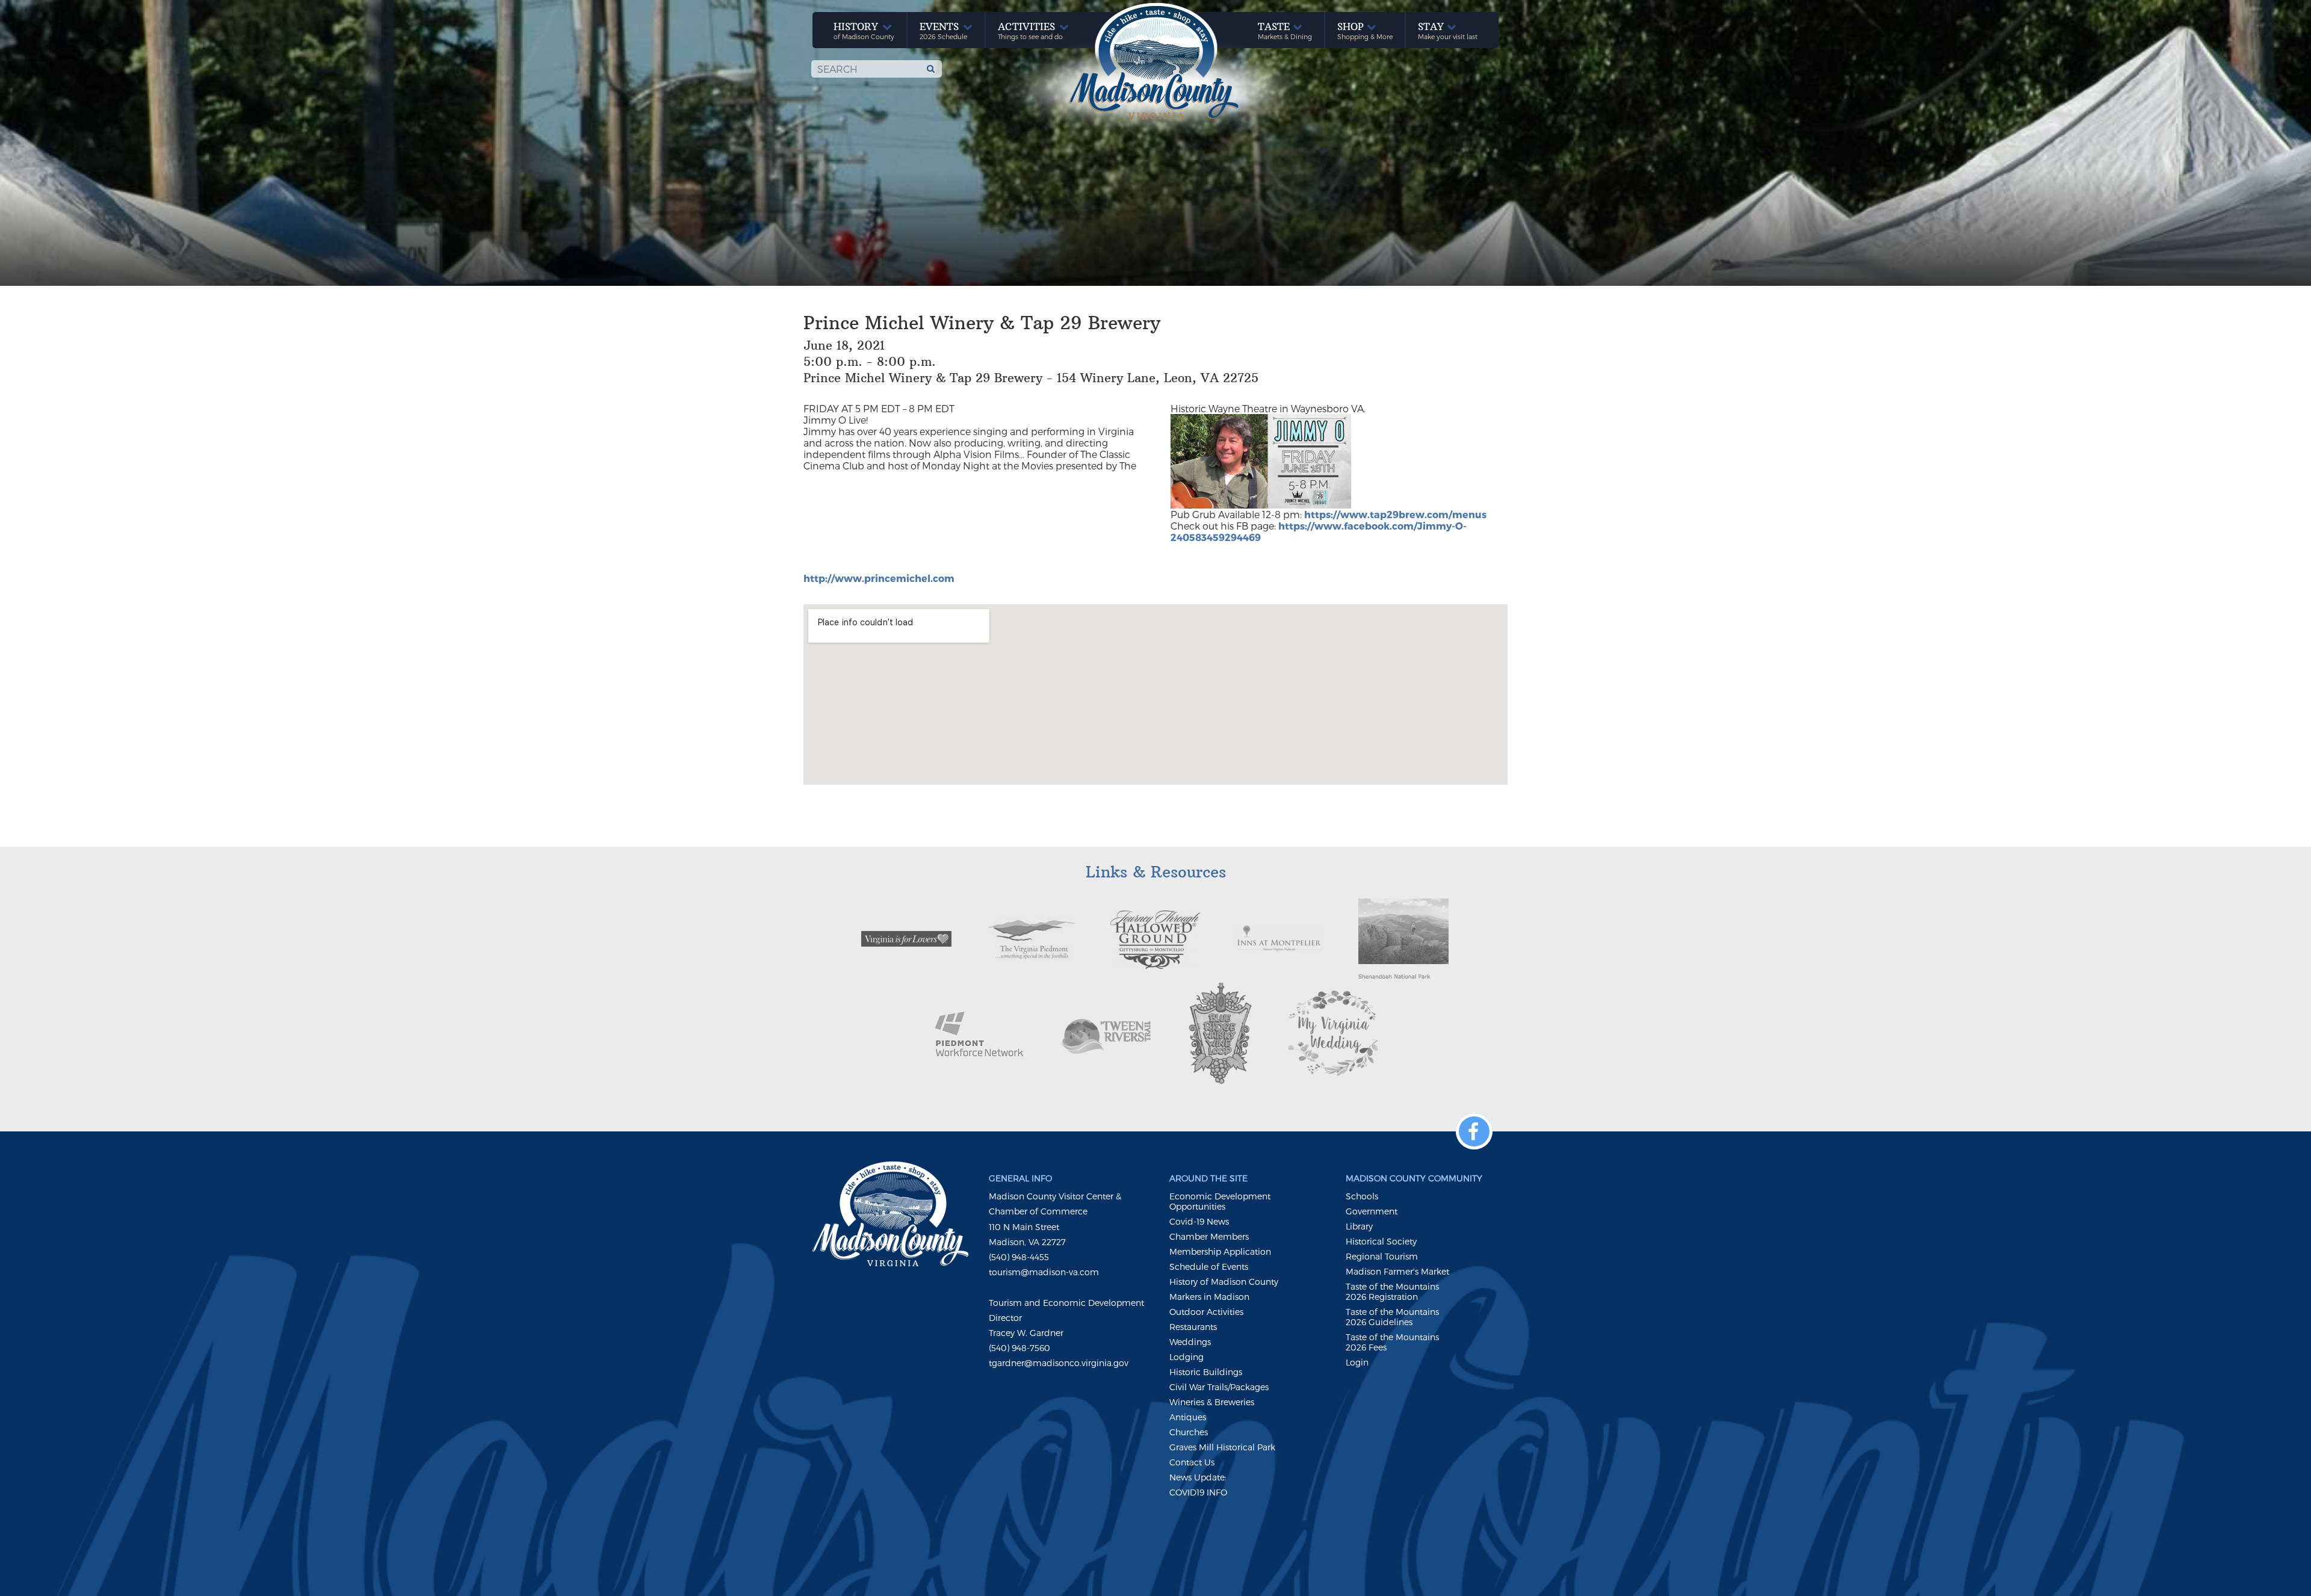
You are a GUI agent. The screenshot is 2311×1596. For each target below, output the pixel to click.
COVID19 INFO (1198, 1492)
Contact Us (1192, 1462)
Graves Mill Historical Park (1222, 1447)
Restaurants (1193, 1327)
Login (1357, 1362)
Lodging (1186, 1357)
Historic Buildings (1206, 1372)
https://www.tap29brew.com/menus (1395, 514)
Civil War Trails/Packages (1219, 1387)
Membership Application (1220, 1251)
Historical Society (1381, 1241)
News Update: (1198, 1477)
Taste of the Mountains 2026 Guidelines (1392, 1317)
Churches (1189, 1432)
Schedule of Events (1209, 1267)
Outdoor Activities (1206, 1312)
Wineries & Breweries (1212, 1402)
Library (1359, 1226)
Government (1372, 1211)
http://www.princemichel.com (879, 578)
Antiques (1188, 1417)
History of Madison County (1224, 1282)
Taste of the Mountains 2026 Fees (1392, 1342)
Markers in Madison (1209, 1297)
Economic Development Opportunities (1220, 1201)
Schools (1362, 1196)
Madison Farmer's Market (1397, 1271)
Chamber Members (1209, 1236)
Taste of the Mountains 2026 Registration (1392, 1291)
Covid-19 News (1199, 1221)
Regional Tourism (1382, 1256)
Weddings (1190, 1342)
